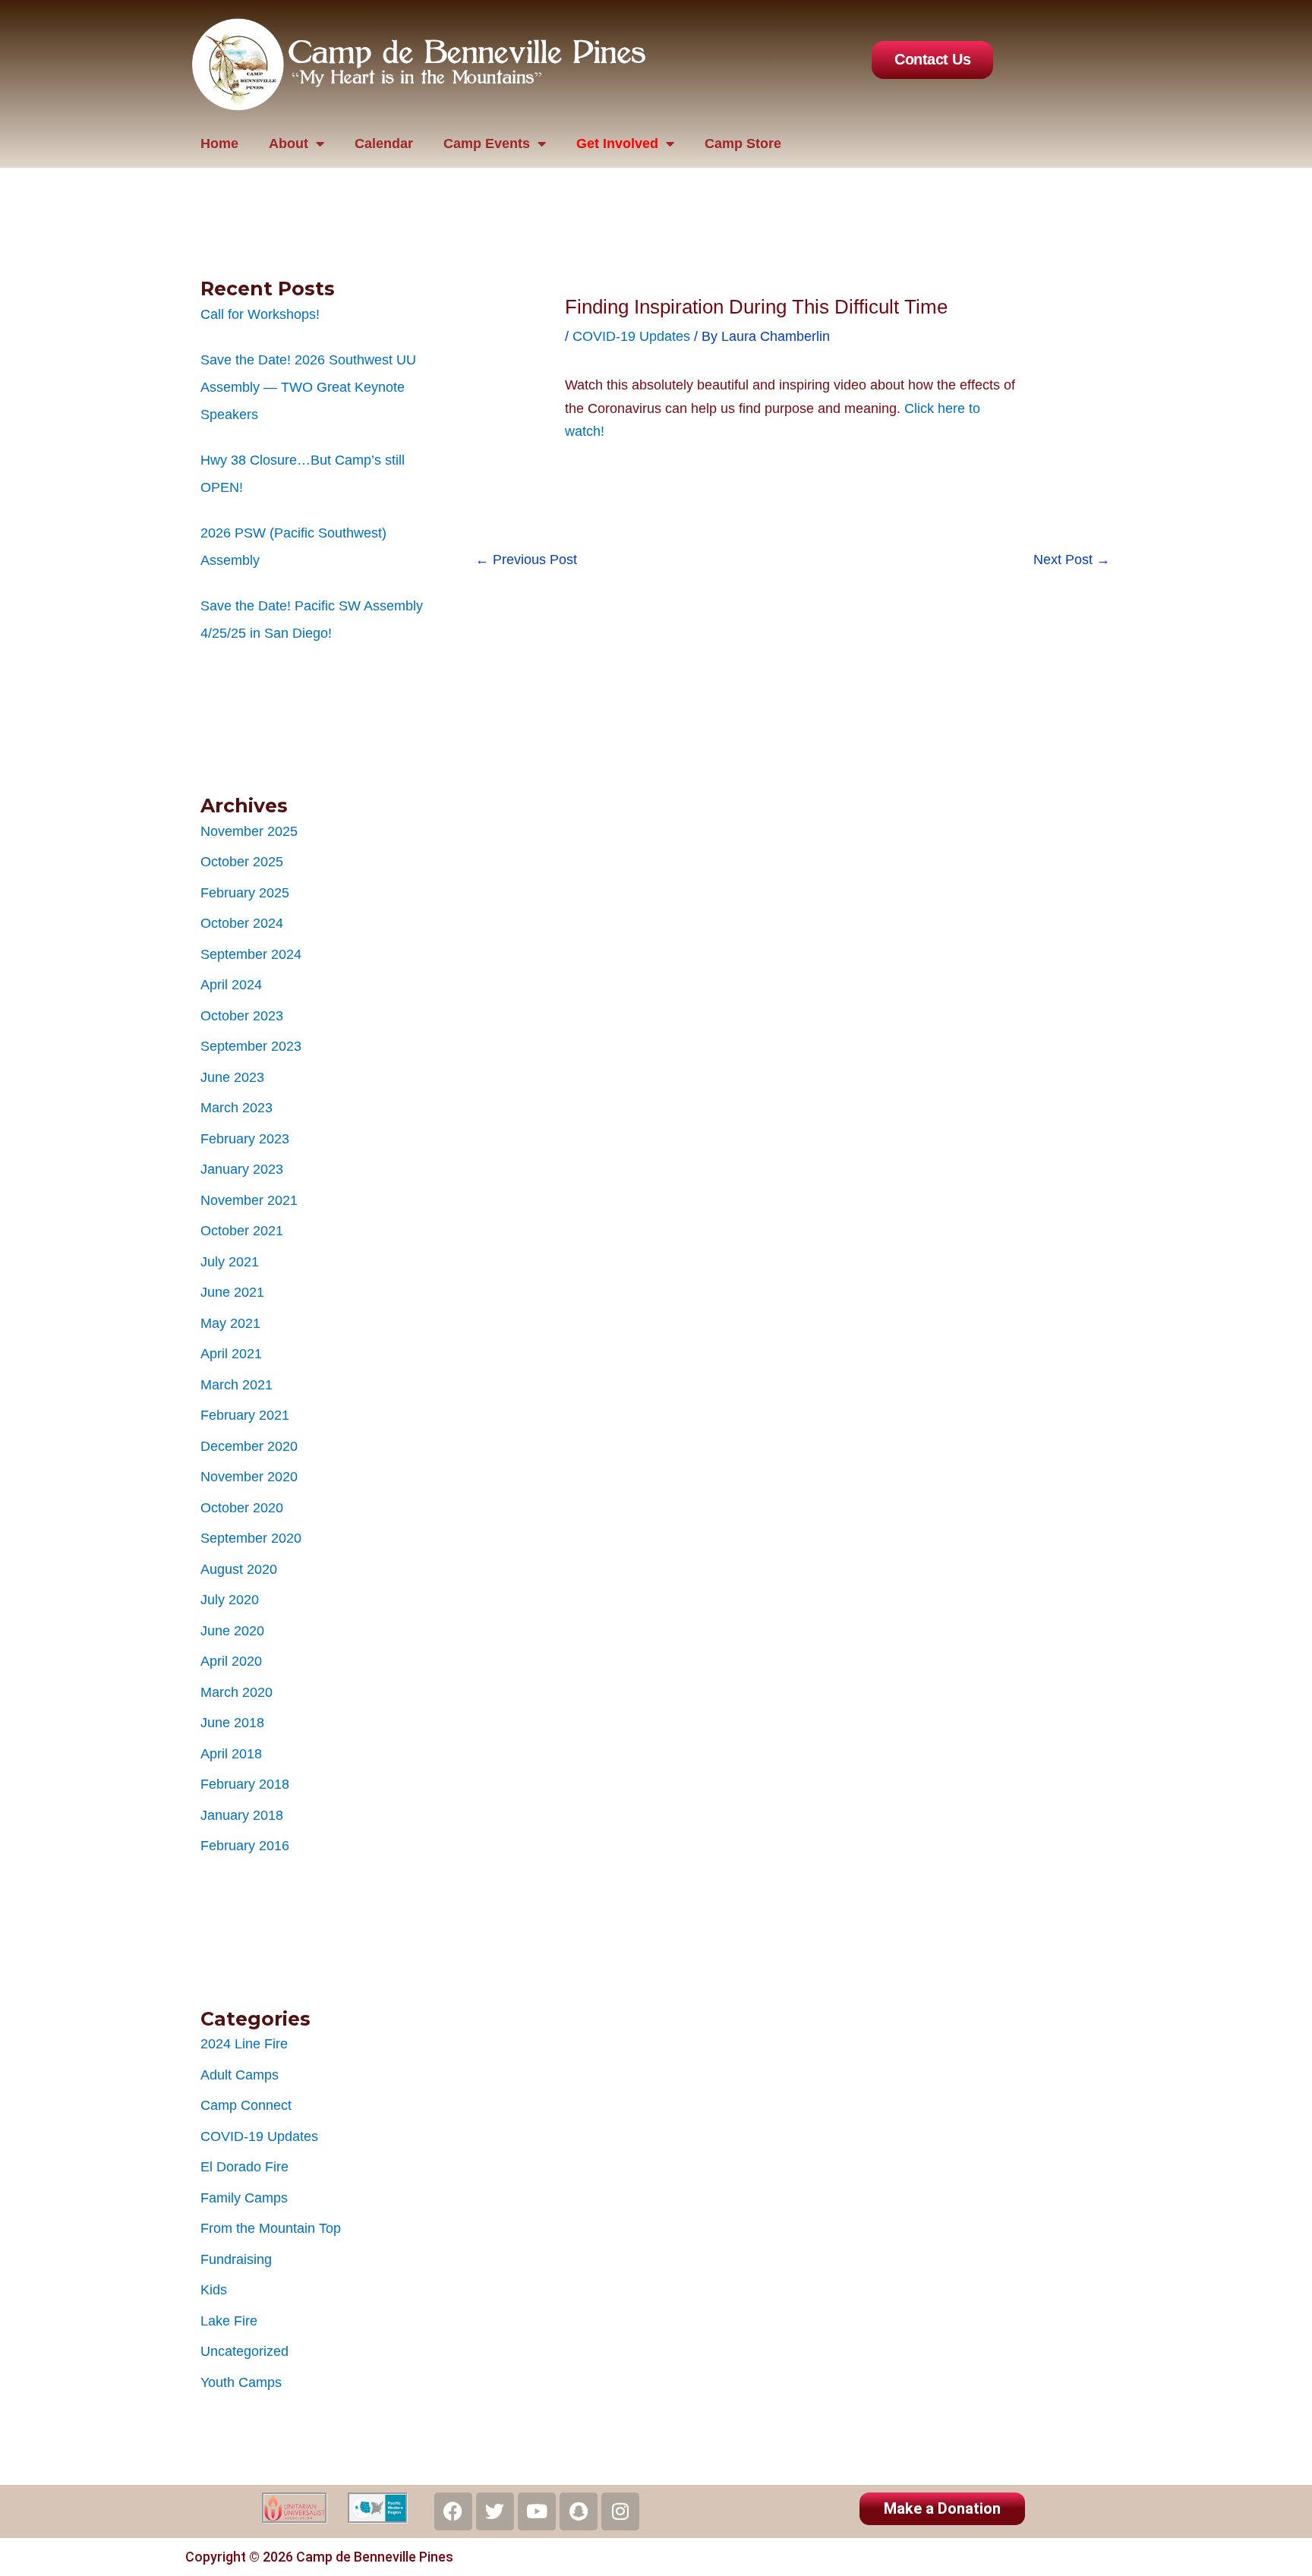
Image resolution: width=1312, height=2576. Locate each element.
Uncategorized (244, 2351)
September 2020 (251, 1538)
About (289, 143)
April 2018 (231, 1754)
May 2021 (230, 1323)
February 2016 (245, 1846)
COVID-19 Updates (259, 2136)
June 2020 (232, 1631)
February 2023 (245, 1139)
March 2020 (237, 1692)
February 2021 (245, 1415)
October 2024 (242, 923)
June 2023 (232, 1077)
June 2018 (232, 1723)
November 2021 (249, 1200)
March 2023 (237, 1108)
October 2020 (242, 1508)
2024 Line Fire (244, 2044)
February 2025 (245, 893)
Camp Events (487, 143)
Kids (214, 2290)
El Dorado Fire (244, 2167)
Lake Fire (229, 2321)
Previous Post (526, 560)
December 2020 (249, 1446)
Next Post (1072, 560)
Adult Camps (240, 2075)
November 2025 (249, 831)
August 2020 (239, 1569)
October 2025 (242, 862)
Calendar (384, 143)
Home (219, 143)
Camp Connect (246, 2105)
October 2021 (242, 1231)
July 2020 (230, 1600)
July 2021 (230, 1262)
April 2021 (231, 1354)
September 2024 (251, 954)
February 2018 (245, 1784)
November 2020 (249, 1477)
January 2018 (242, 1815)
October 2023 (242, 1016)
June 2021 (232, 1292)
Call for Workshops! (260, 314)
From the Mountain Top (271, 2228)
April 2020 (231, 1661)
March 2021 (237, 1385)
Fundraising (236, 2259)
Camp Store (743, 143)
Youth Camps (241, 2382)
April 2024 (231, 985)
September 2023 (251, 1046)
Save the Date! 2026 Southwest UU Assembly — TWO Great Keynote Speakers (308, 387)
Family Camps (244, 2198)
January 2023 (242, 1169)
